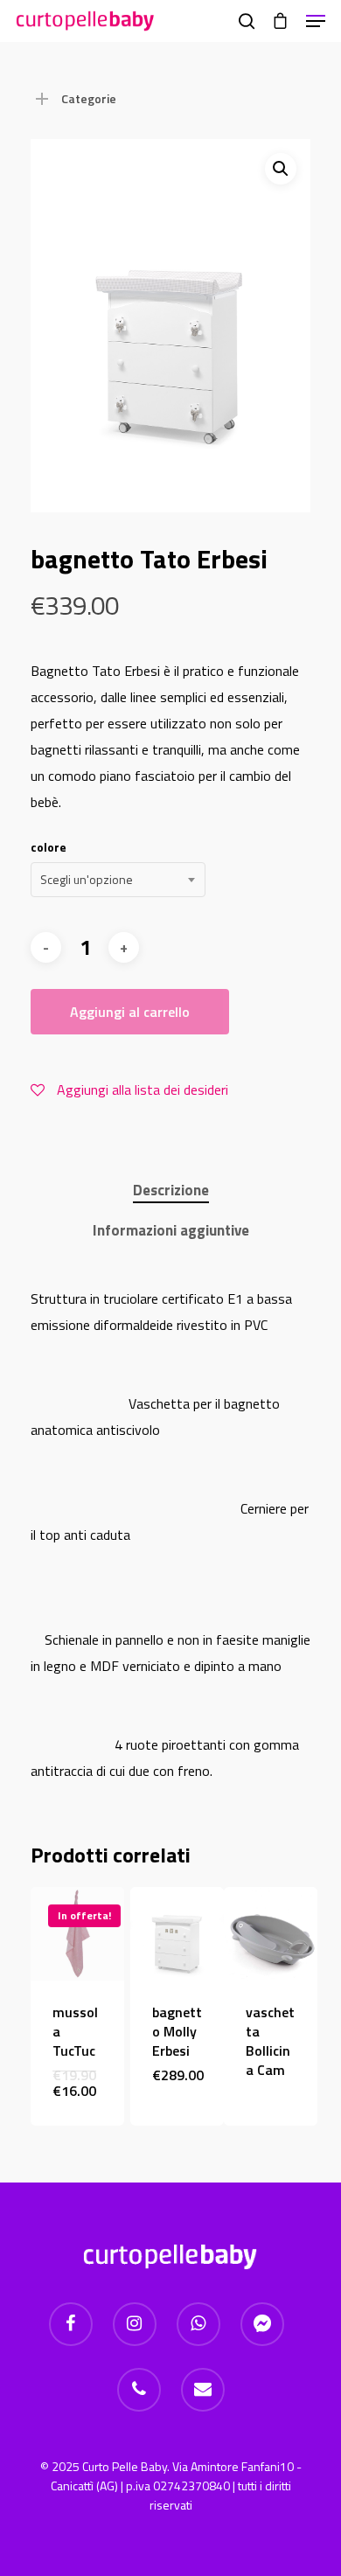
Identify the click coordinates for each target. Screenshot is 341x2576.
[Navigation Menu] (316, 21)
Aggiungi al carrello (130, 1012)
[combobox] (118, 880)
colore (49, 847)
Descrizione (171, 1190)
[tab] (170, 1191)
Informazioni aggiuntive (171, 1230)
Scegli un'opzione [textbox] (87, 879)
